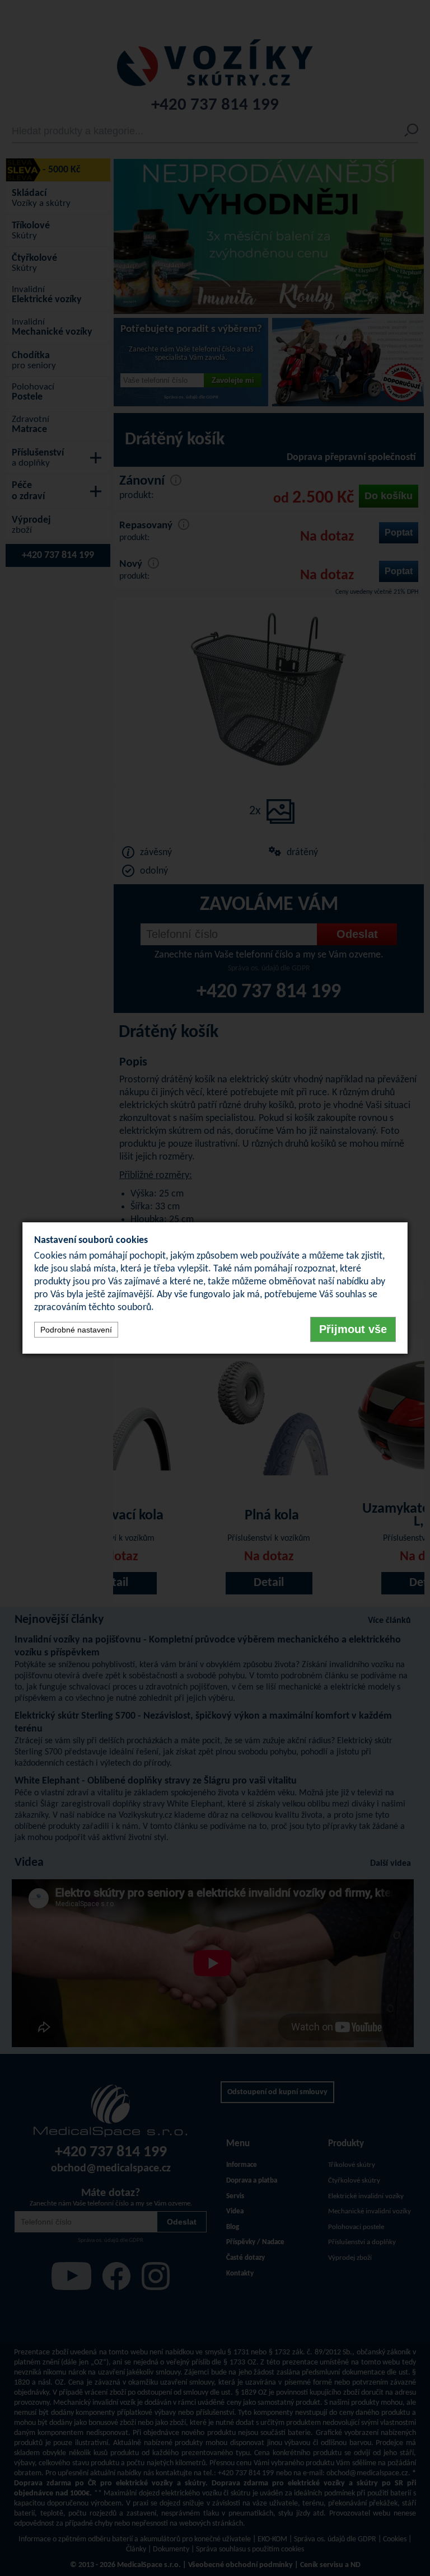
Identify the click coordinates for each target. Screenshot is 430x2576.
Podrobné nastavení (76, 1330)
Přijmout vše (353, 1329)
